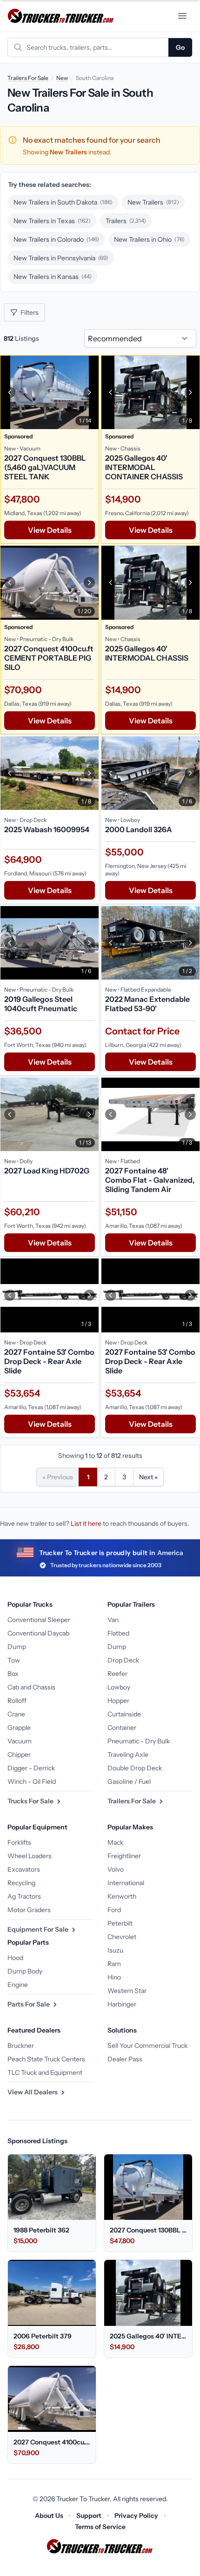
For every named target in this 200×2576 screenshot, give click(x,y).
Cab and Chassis (31, 1687)
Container (122, 1728)
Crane (16, 1714)
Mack (115, 1842)
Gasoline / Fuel (129, 1781)
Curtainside (124, 1714)
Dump (17, 1647)
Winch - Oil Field (32, 1781)
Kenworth (122, 1896)
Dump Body (25, 1971)
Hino (114, 1977)
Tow (14, 1660)
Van (113, 1620)
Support (89, 2516)
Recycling (21, 1883)
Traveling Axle (128, 1755)
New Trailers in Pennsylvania (61, 258)
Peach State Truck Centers (46, 2059)
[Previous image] (10, 392)
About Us (49, 2516)
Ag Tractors (24, 1896)
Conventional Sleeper (39, 1620)
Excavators (24, 1869)
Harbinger (122, 2004)
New (62, 78)
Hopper (118, 1701)
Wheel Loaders (30, 1856)
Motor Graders (29, 1910)
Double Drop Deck (135, 1768)
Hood (15, 1958)
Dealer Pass (125, 2059)
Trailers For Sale (28, 78)
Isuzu (115, 1950)
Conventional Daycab (38, 1633)
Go (180, 47)
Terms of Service (100, 2527)
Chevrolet (122, 1937)
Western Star (127, 1991)
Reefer (117, 1674)
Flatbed (118, 1633)
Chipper (19, 1755)
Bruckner (21, 2046)
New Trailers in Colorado (56, 239)
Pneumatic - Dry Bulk (139, 1741)
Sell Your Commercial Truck (147, 2046)
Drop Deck (123, 1660)
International (126, 1883)
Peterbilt (120, 1923)
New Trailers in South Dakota (63, 202)
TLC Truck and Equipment (45, 2073)
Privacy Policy (136, 2516)
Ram (114, 1964)
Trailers (126, 221)
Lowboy (119, 1687)
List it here (86, 1523)
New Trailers (153, 202)
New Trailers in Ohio (149, 239)
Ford (114, 1910)
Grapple (19, 1728)
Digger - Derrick (31, 1768)
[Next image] (89, 392)
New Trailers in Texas (52, 221)
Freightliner (124, 1856)
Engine (18, 1985)
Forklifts (19, 1842)
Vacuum (20, 1741)
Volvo (116, 1869)
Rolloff (17, 1701)
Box (13, 1674)
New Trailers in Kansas (53, 277)
